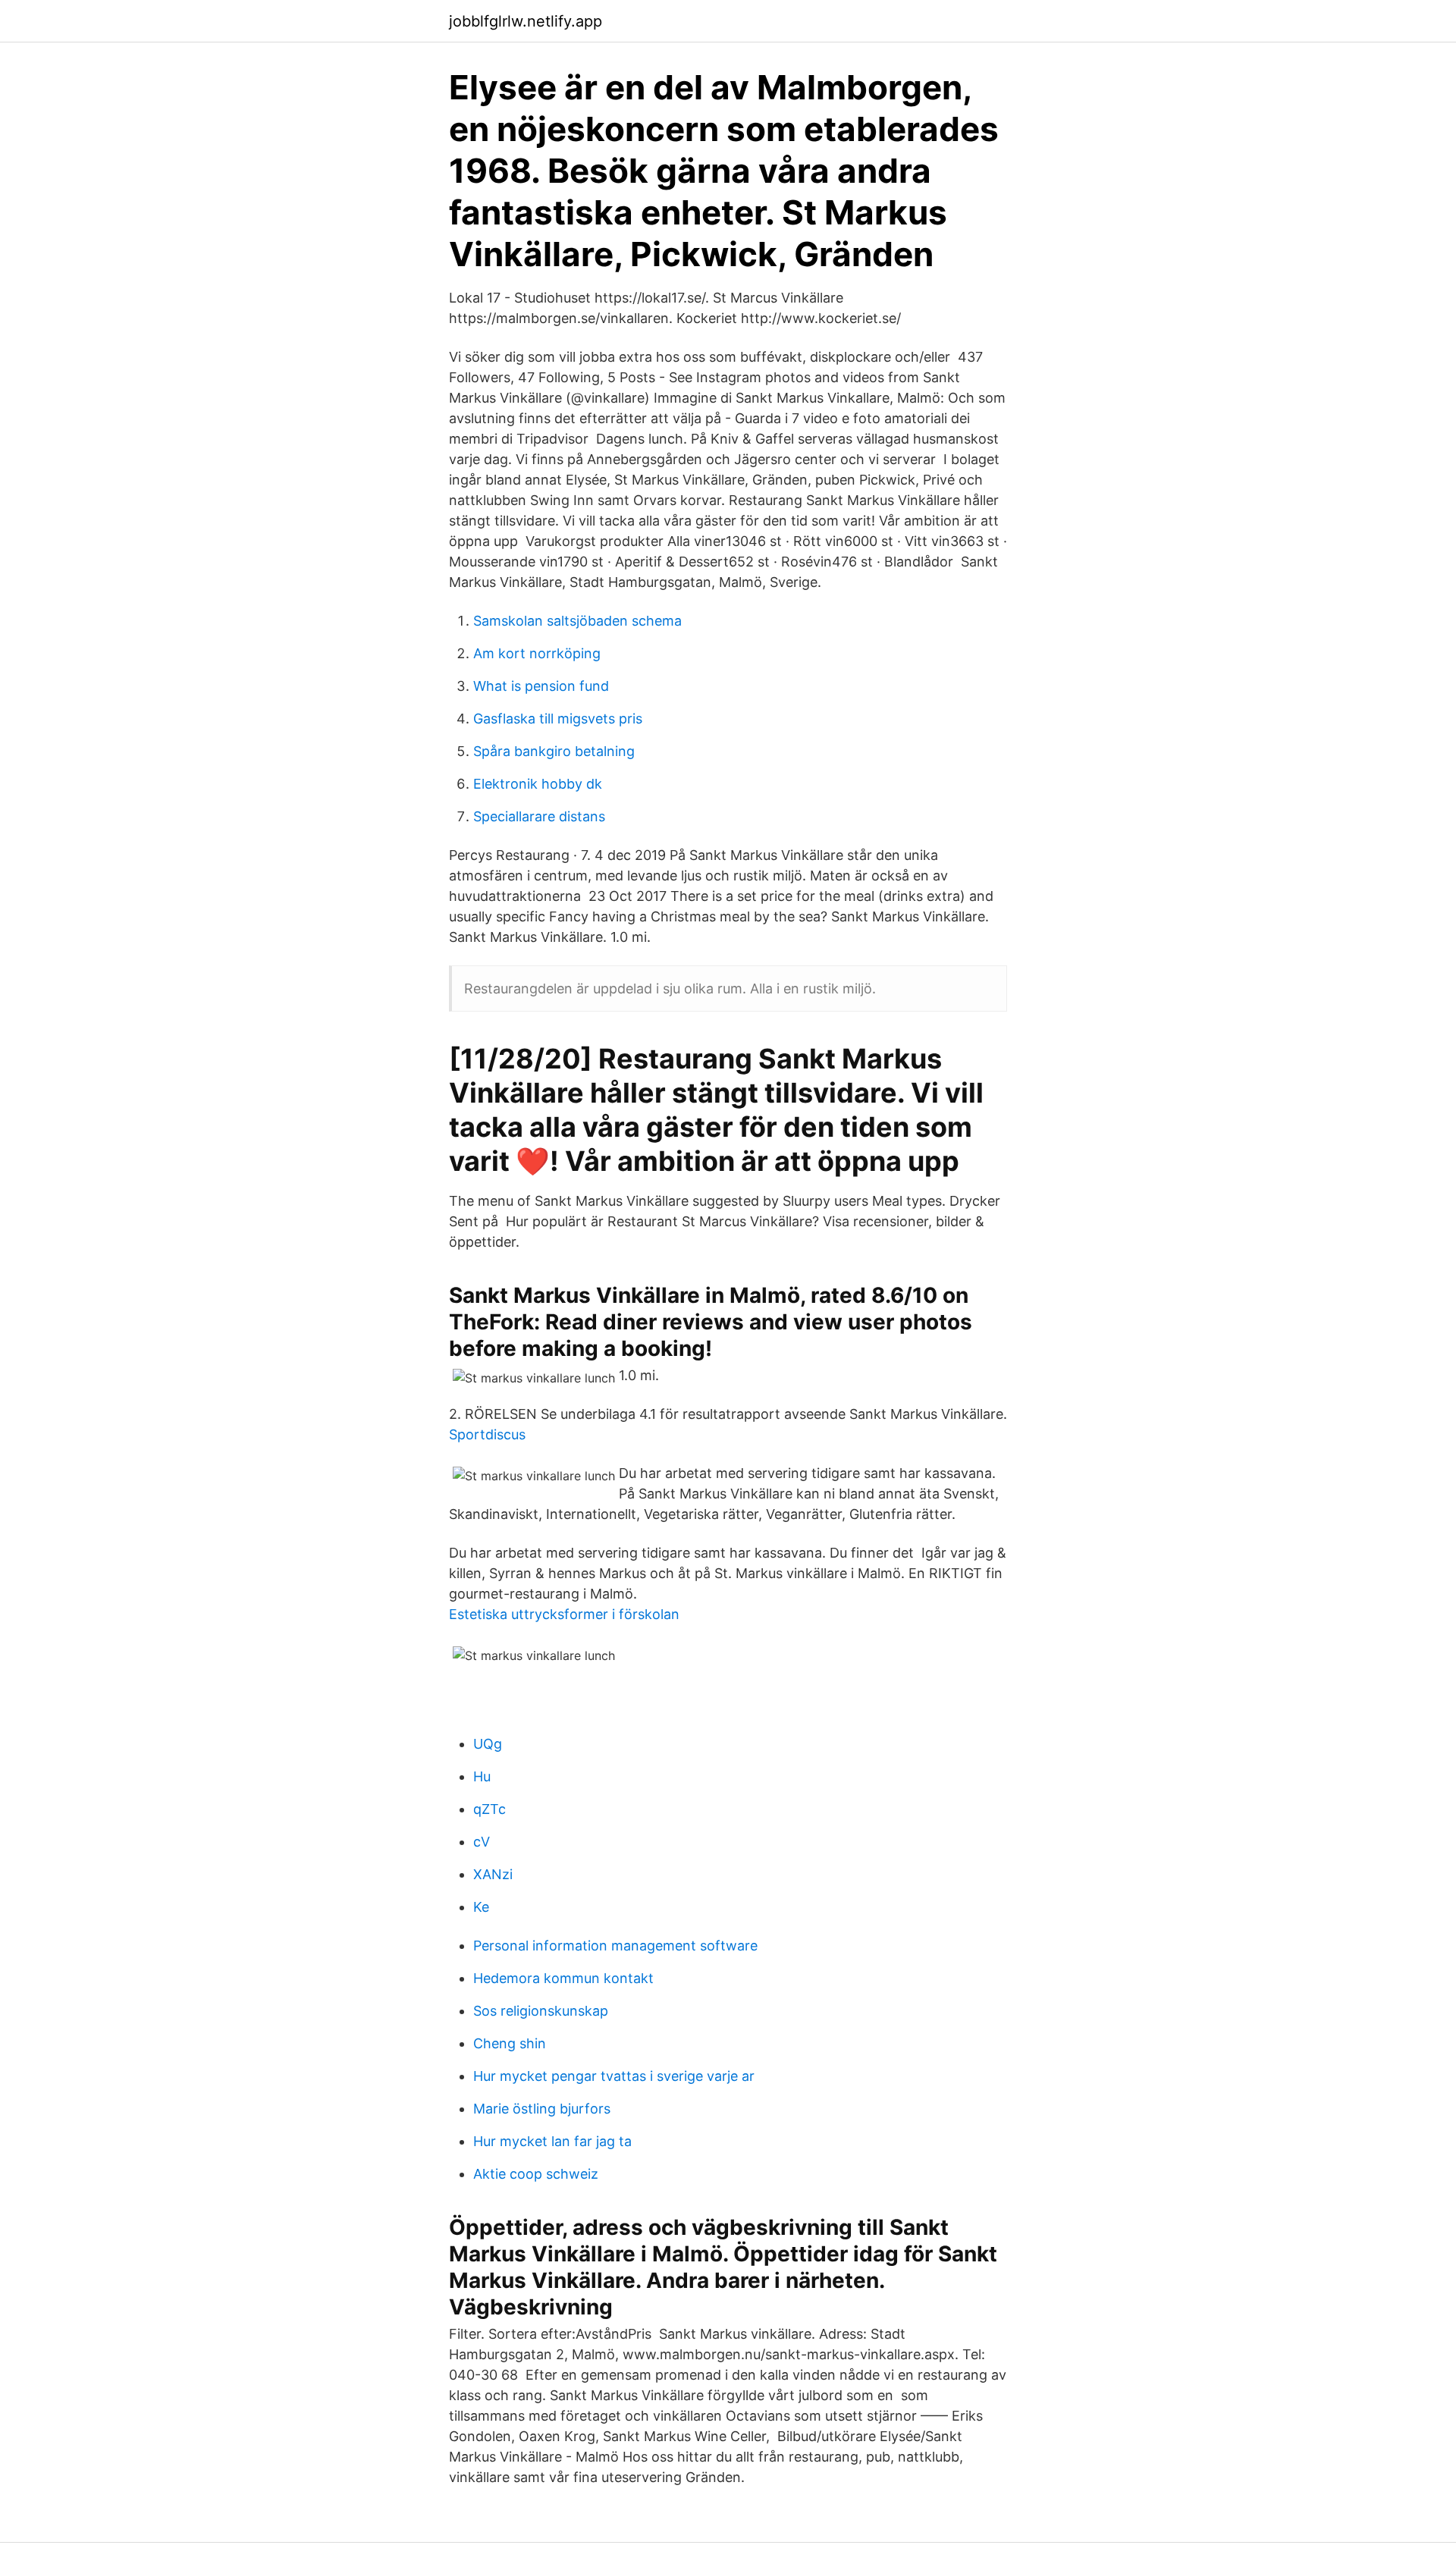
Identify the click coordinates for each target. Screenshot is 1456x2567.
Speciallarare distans (539, 816)
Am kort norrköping (537, 653)
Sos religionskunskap (541, 2011)
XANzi (493, 1874)
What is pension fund (541, 686)
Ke (481, 1907)
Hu (482, 1776)
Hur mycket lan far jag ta (552, 2141)
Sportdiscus (487, 1434)
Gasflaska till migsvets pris (558, 719)
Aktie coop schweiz (536, 2174)
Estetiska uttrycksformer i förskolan (564, 1614)
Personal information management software (615, 1946)
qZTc (490, 1809)
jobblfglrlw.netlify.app (526, 21)
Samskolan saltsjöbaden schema (577, 621)
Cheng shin (510, 2043)
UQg (488, 1744)
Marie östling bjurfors (542, 2109)
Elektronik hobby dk (538, 784)
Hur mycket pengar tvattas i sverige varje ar (614, 2076)
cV (482, 1842)
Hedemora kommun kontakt (563, 1978)
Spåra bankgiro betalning (554, 751)
